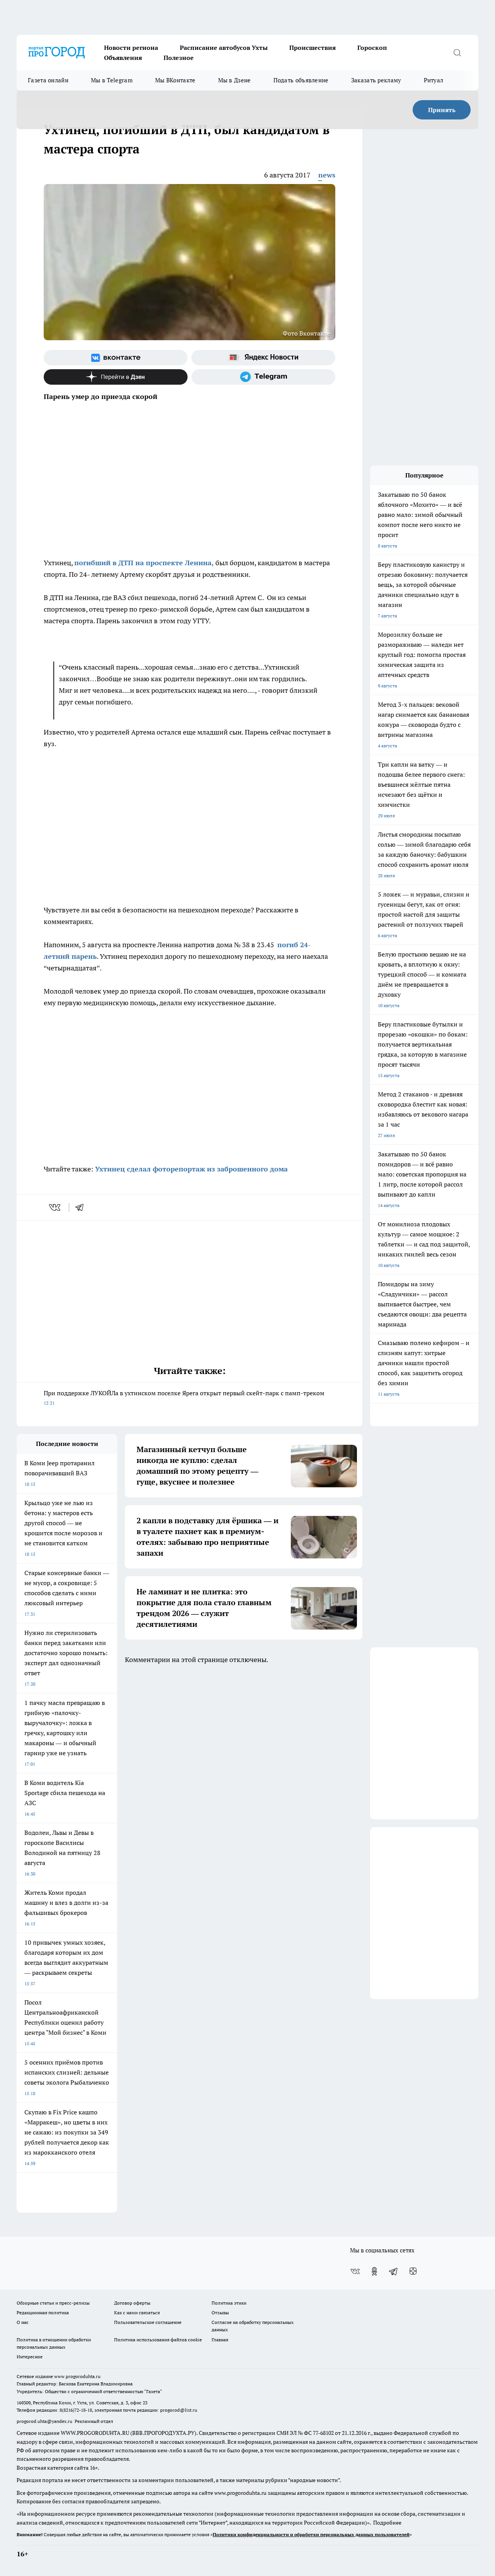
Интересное (30, 2357)
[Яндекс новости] (263, 358)
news (327, 175)
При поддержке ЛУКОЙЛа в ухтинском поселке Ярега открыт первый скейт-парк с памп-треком (184, 1397)
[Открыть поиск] (457, 53)
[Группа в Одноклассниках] (374, 2271)
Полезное (179, 58)
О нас (23, 2322)
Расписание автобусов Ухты (224, 48)
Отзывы (220, 2313)
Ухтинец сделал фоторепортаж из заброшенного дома (191, 1169)
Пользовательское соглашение (148, 2322)
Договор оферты (132, 2303)
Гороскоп (372, 48)
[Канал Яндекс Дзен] (116, 377)
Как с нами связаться (137, 2313)
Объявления (123, 58)
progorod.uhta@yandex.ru (45, 2421)
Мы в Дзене (235, 80)
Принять (442, 110)
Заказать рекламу (376, 80)
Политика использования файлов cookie (158, 2340)
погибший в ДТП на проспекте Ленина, (144, 563)
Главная (220, 2340)
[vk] (55, 1207)
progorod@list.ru (179, 2410)
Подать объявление (301, 80)
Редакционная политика (43, 2313)
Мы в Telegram (112, 80)
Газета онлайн (48, 80)
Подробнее (387, 2523)
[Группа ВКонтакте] (116, 358)
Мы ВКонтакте (175, 80)
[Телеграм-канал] (263, 377)
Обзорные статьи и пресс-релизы (53, 2303)
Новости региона (131, 48)
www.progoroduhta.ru (77, 2376)
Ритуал (434, 80)
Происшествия (312, 48)
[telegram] (82, 1207)
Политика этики (229, 2303)
